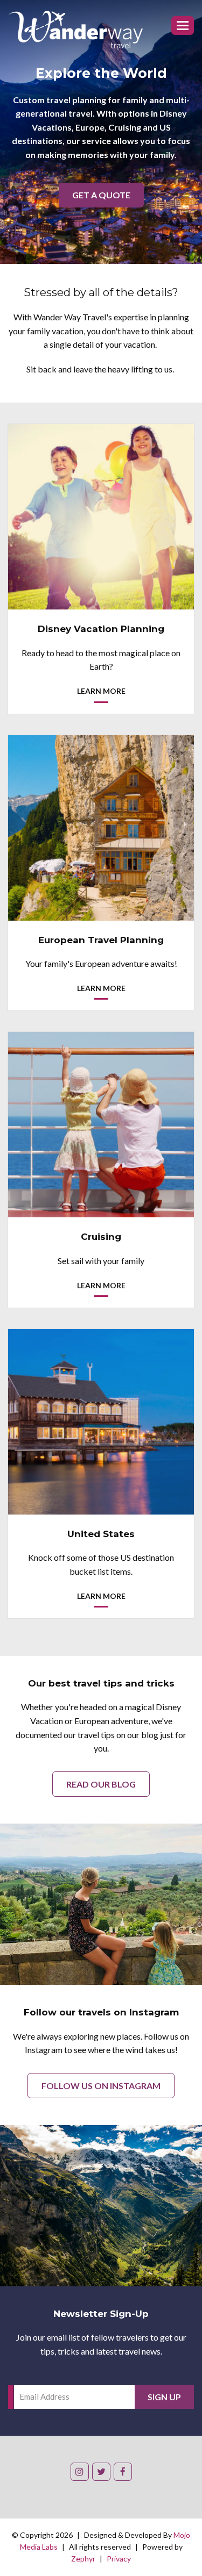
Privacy (119, 2559)
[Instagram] (80, 2472)
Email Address (44, 2396)
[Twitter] (101, 2472)
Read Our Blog (101, 1784)
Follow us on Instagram (101, 2086)
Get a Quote (101, 195)
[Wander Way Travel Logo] (75, 30)
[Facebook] (123, 2472)
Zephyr (83, 2559)
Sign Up (164, 2397)
